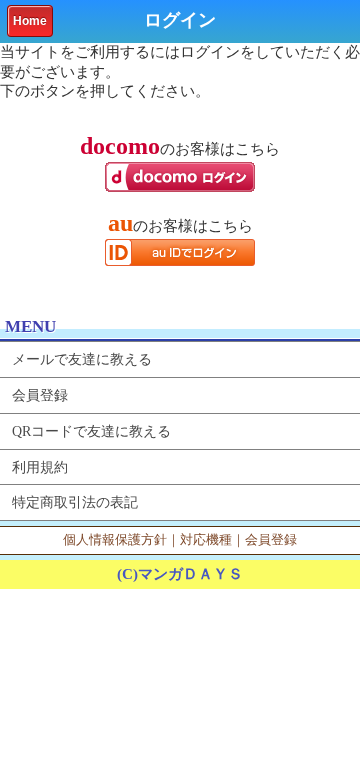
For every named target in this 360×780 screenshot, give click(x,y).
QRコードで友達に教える (91, 431)
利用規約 (40, 467)
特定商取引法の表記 (75, 502)
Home (30, 21)
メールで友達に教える (82, 359)
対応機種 (206, 539)
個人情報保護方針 (115, 539)
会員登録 (40, 395)
